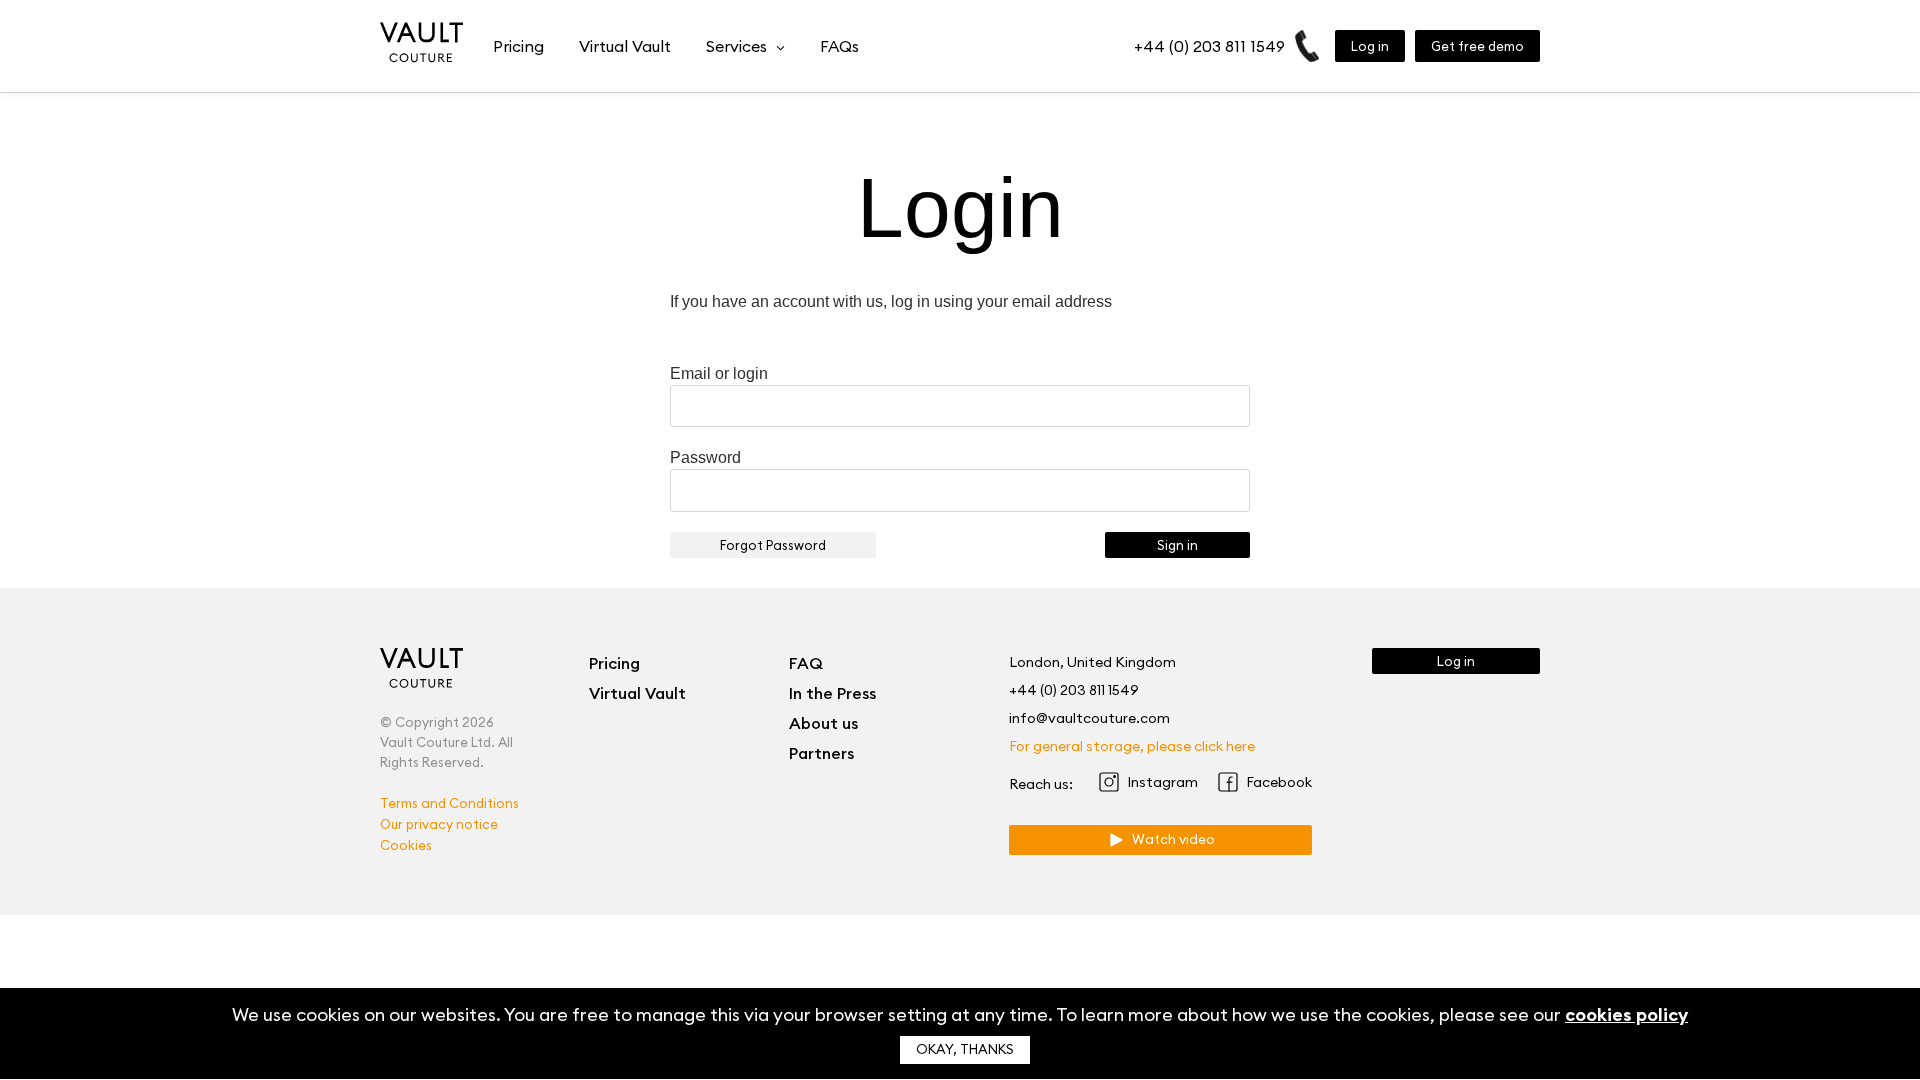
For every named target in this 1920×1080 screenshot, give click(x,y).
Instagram (1162, 782)
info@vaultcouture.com (1089, 718)
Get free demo (1477, 46)
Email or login (719, 373)
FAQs (839, 46)
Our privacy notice (439, 824)
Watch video (1170, 839)
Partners (821, 753)
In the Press (832, 693)
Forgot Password (773, 545)
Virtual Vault (625, 46)
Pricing (518, 46)
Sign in (1177, 545)
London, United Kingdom (1092, 662)
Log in (1370, 46)
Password (705, 457)
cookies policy (1626, 1014)
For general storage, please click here (1132, 746)
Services (736, 46)
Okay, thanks (965, 1049)
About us (823, 723)
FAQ (806, 663)
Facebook (1279, 782)
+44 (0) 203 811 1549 (1209, 46)
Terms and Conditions (449, 803)
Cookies (406, 845)
